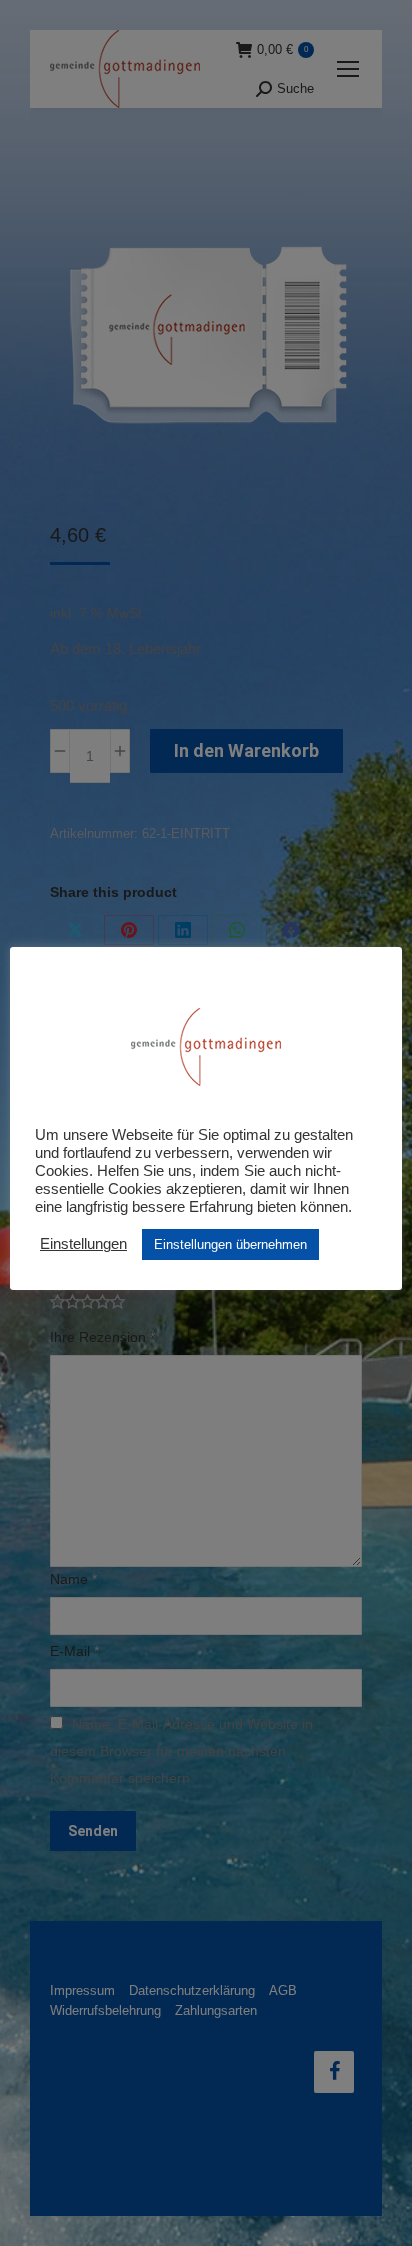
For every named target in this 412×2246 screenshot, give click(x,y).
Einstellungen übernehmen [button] (230, 1244)
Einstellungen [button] (83, 1244)
